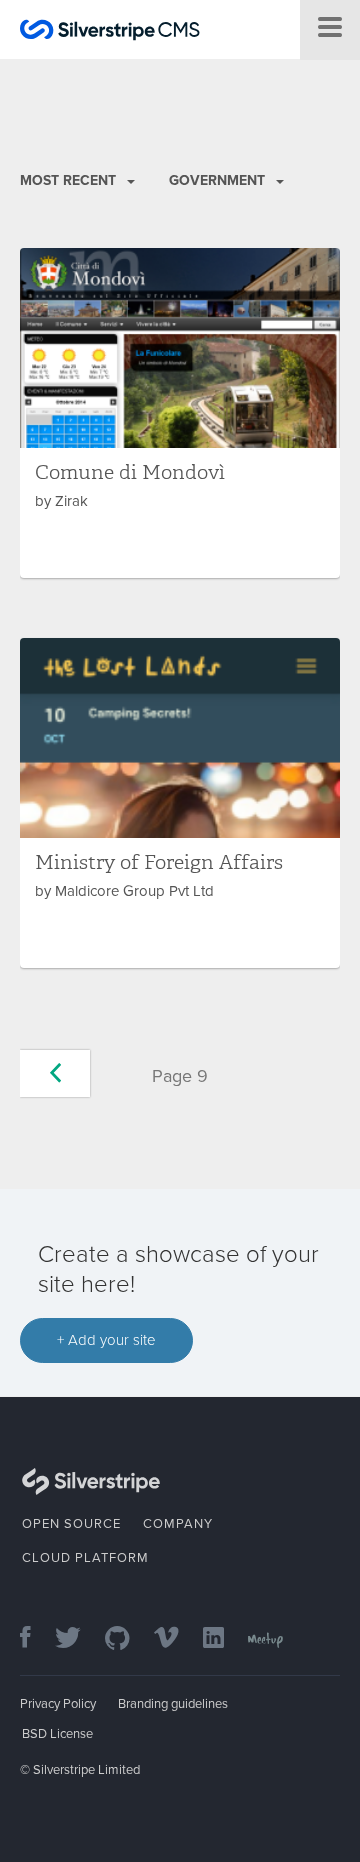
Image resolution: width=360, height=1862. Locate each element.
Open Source (71, 1524)
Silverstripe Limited (86, 1770)
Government (219, 180)
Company (178, 1524)
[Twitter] (78, 1639)
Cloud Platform (85, 1558)
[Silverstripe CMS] (110, 32)
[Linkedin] (223, 1639)
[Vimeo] (176, 1639)
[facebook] (35, 1639)
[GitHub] (127, 1639)
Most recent (70, 180)
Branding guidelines (173, 1704)
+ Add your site (106, 1340)
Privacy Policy (58, 1704)
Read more (180, 413)
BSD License (57, 1734)
